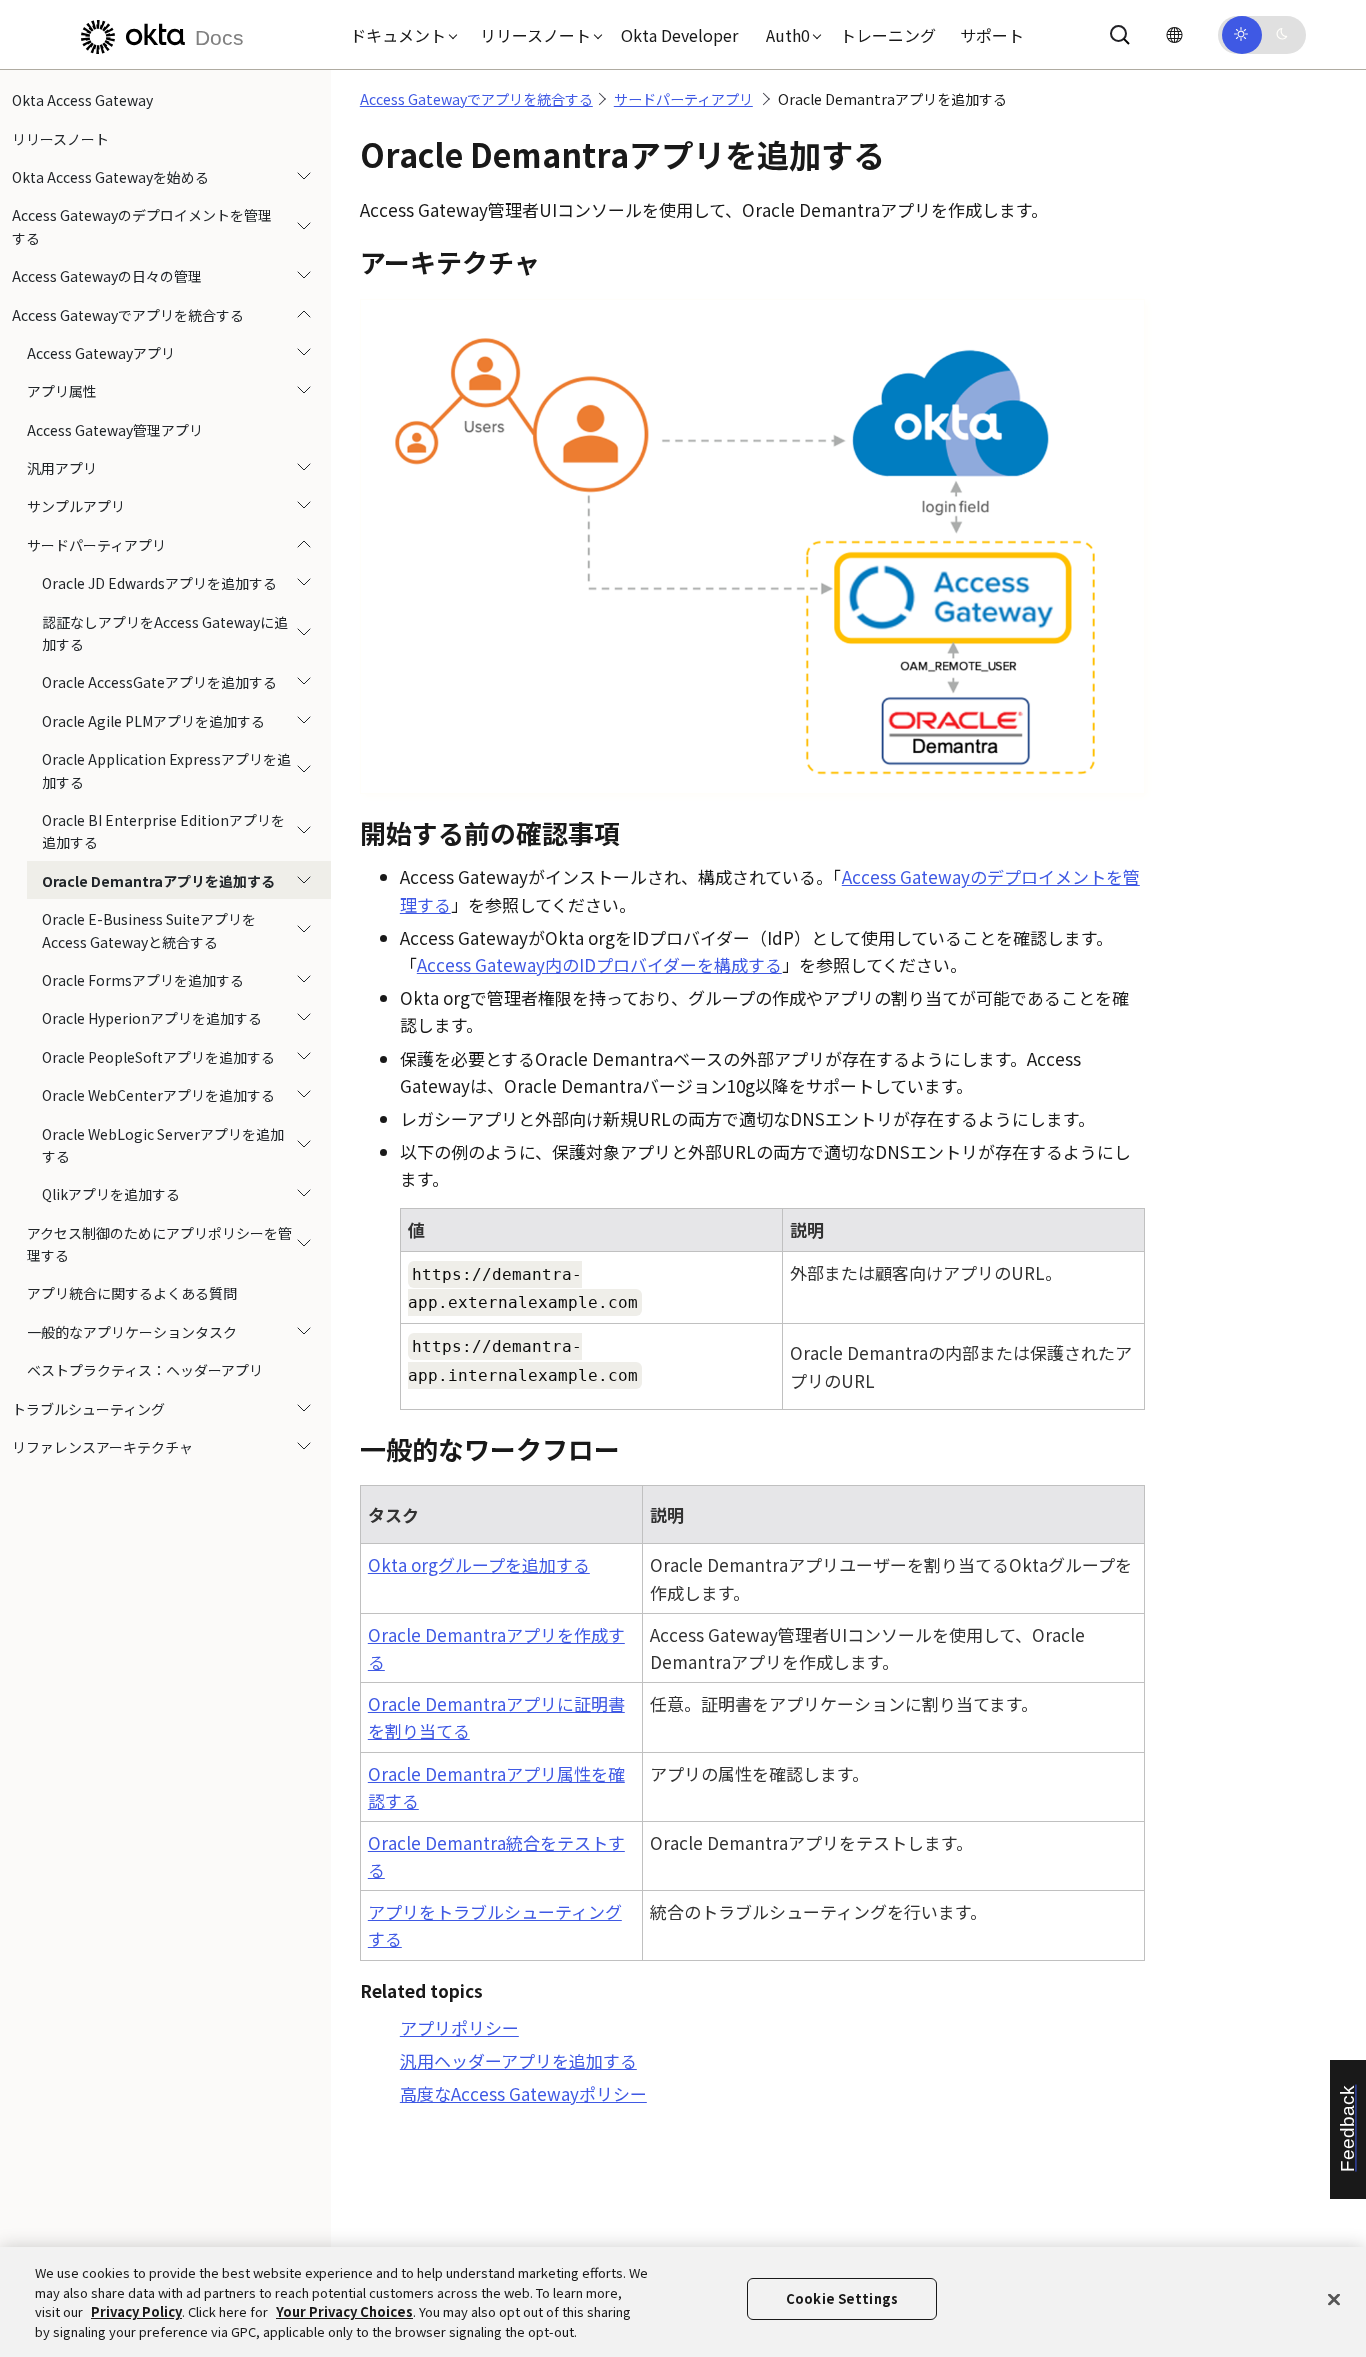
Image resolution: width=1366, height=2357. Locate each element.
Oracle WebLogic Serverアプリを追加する (163, 1144)
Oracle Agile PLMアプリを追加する (153, 721)
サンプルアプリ (76, 506)
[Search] (1120, 35)
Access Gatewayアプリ (101, 353)
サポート (992, 35)
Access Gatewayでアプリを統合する (128, 314)
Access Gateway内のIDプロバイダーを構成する (599, 964)
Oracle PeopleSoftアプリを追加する (158, 1057)
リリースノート (60, 138)
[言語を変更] (1174, 34)
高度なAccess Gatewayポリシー (523, 2093)
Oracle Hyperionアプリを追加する (152, 1018)
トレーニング (888, 35)
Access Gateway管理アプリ (115, 430)
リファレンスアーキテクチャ (102, 1447)
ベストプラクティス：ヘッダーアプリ (145, 1370)
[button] (399, 35)
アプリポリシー (459, 2027)
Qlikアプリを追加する (111, 1194)
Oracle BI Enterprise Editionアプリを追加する (163, 831)
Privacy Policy (136, 2311)
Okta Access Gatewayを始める (110, 177)
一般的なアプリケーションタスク (132, 1332)
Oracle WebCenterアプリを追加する (158, 1095)
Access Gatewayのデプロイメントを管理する (142, 226)
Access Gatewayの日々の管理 (107, 276)
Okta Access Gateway (82, 100)
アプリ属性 (62, 391)
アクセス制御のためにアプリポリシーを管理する (159, 1244)
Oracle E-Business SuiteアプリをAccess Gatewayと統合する (149, 930)
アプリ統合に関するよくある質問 (132, 1293)
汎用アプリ (62, 468)
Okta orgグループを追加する (479, 1564)
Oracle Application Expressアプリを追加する (166, 770)
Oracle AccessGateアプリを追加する (159, 682)
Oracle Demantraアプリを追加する (158, 881)
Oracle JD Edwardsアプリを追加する (159, 583)
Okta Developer (679, 35)
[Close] (1334, 2299)
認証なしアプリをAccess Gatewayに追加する (165, 632)
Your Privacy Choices (344, 2311)
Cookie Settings (842, 2298)
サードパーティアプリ (96, 545)
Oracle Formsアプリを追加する (143, 980)
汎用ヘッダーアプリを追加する (518, 2060)
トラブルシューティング (88, 1408)
